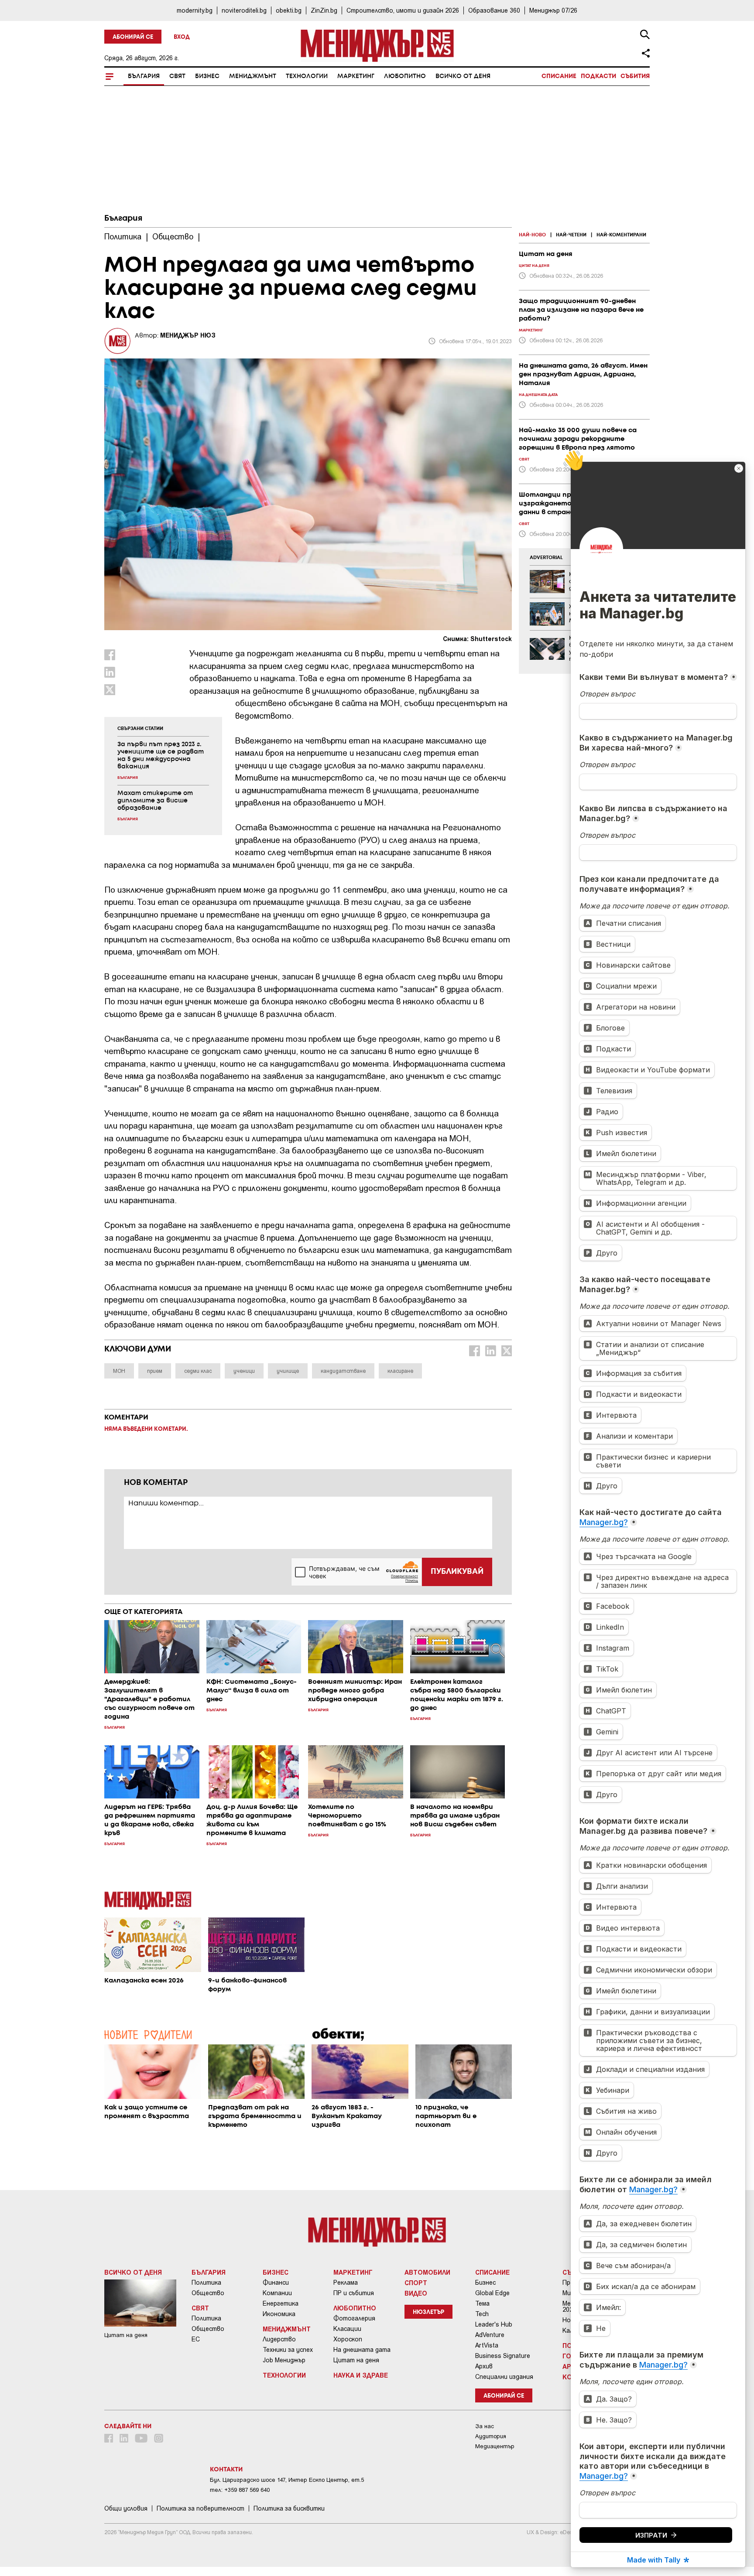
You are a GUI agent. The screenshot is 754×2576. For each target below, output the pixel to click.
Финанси (276, 2283)
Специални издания (504, 2377)
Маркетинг (356, 76)
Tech (482, 2314)
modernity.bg (195, 10)
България (144, 76)
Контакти (226, 2470)
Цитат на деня (356, 2360)
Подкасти (598, 76)
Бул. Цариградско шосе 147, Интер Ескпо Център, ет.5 (287, 2480)
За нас (485, 2426)
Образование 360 (494, 10)
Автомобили (427, 2272)
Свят (177, 76)
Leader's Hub (494, 2324)
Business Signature (503, 2356)
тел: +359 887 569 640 (240, 2490)
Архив (484, 2366)
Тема (482, 2303)
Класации (347, 2329)
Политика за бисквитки (289, 2508)
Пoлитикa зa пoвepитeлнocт (200, 2508)
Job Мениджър (284, 2360)
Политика (206, 2283)
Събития (635, 76)
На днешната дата (362, 2350)
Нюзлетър (428, 2312)
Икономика (279, 2314)
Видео (416, 2293)
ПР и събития (354, 2293)
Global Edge (492, 2293)
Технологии (307, 76)
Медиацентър (495, 2446)
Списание (559, 76)
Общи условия (126, 2508)
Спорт (416, 2283)
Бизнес (207, 76)
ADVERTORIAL (546, 558)
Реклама (346, 2283)
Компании (277, 2293)
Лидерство (279, 2339)
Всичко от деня (463, 76)
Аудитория (491, 2436)
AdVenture (490, 2335)
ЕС (196, 2339)
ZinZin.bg (324, 10)
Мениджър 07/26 (553, 10)
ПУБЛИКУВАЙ (457, 1572)
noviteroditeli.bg (244, 10)
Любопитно (405, 76)
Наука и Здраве (361, 2375)
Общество (208, 2293)
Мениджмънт (253, 76)
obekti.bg (289, 10)
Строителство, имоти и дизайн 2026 (403, 10)
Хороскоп (348, 2339)
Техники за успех (288, 2350)
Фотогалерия (354, 2318)
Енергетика (281, 2303)
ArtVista (487, 2345)
